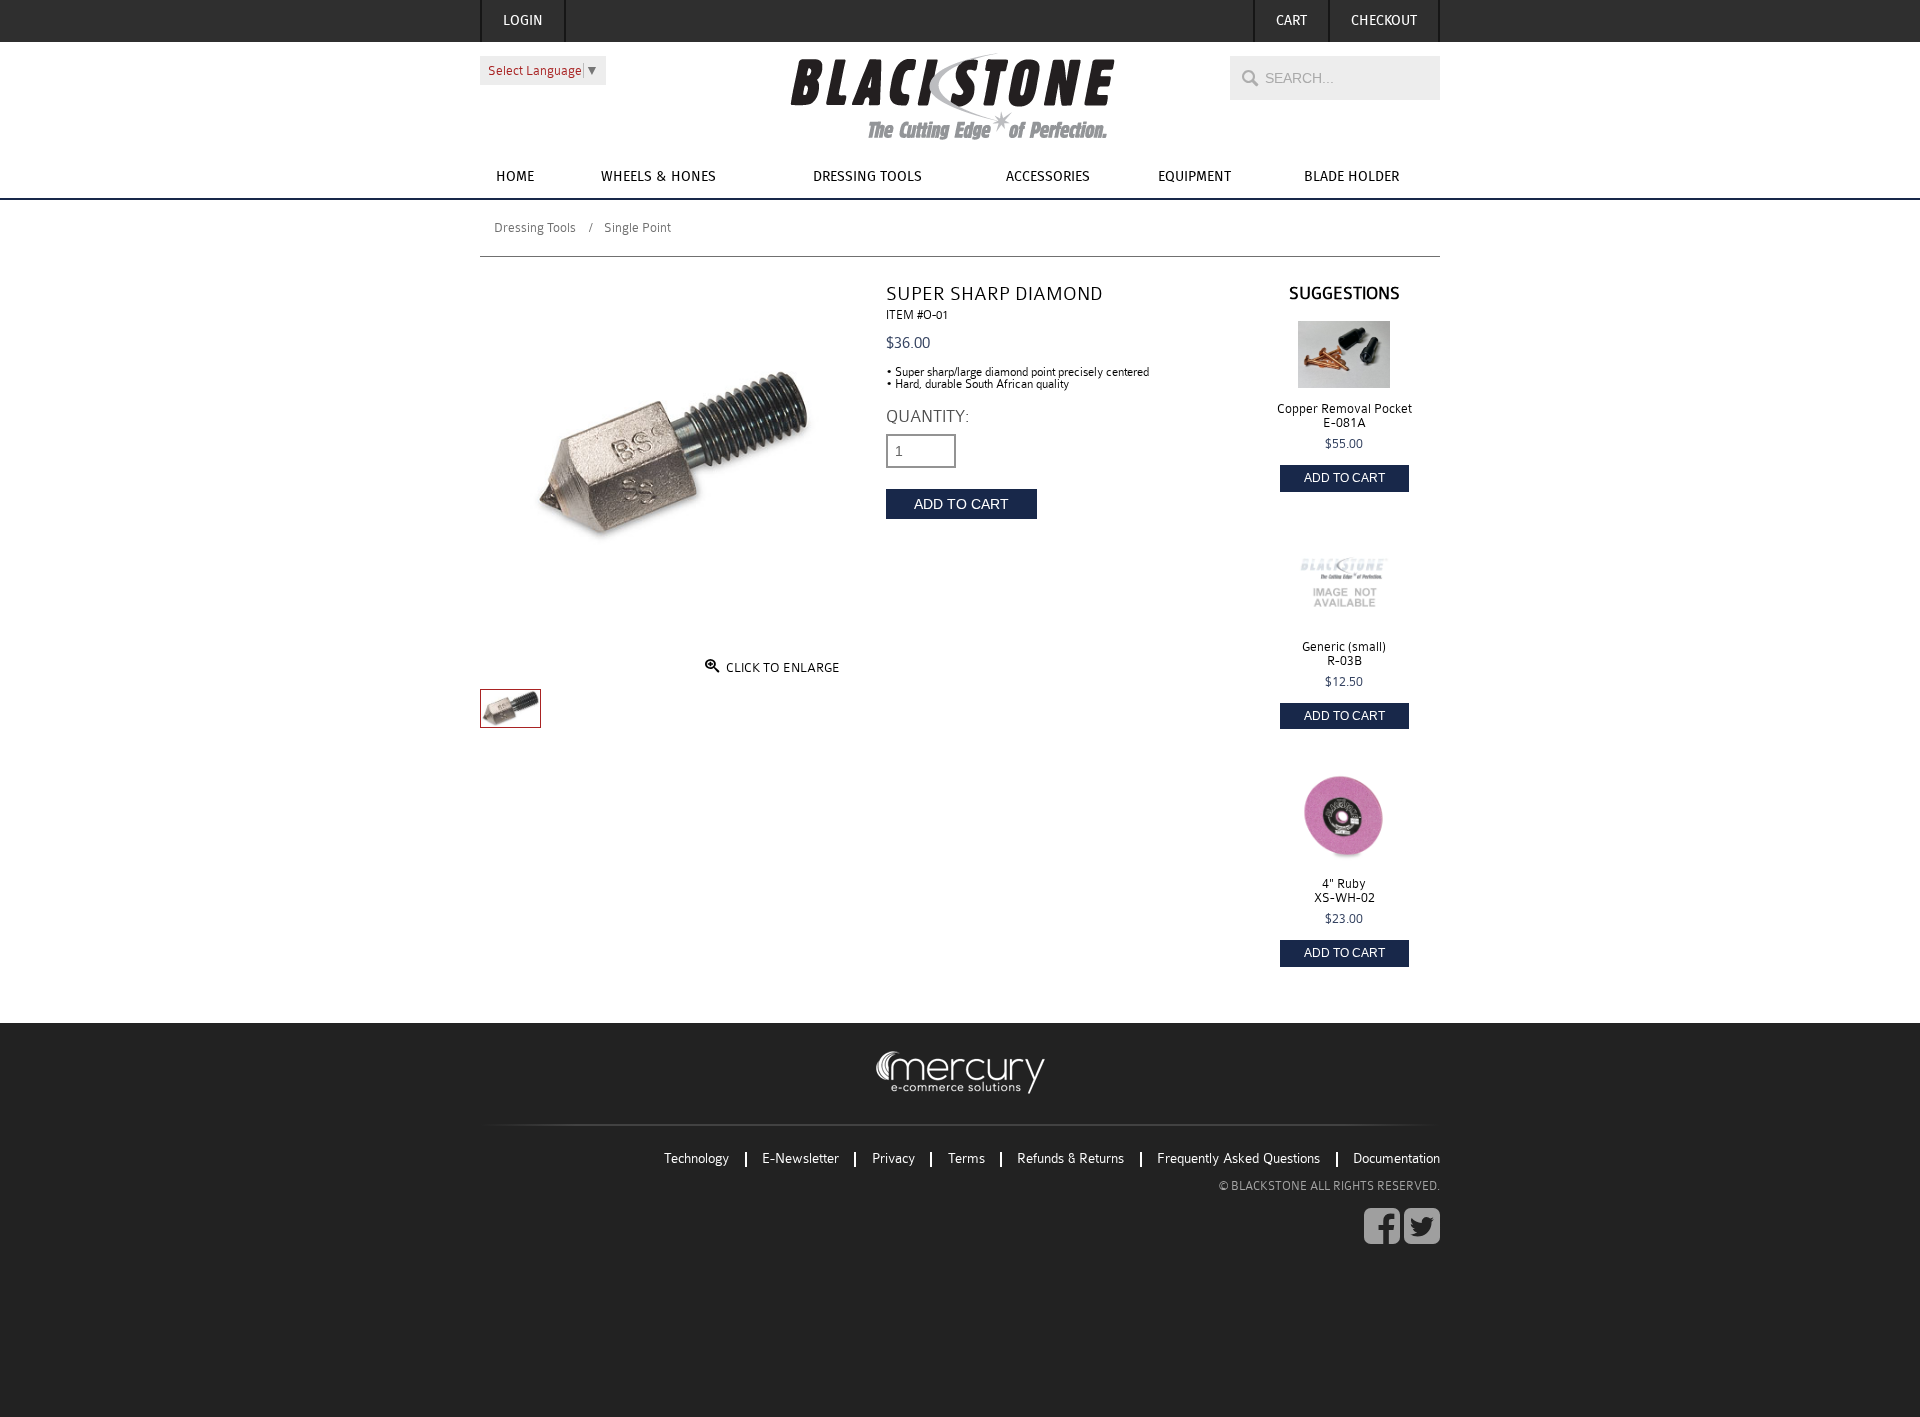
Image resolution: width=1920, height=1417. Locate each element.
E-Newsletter (800, 1159)
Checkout (1384, 21)
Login (523, 21)
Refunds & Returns (1070, 1159)
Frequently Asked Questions (1238, 1159)
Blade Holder (1351, 177)
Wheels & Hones (658, 177)
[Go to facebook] (1382, 1227)
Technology (696, 1159)
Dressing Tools (867, 177)
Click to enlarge (781, 667)
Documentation (1396, 1159)
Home (515, 177)
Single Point (637, 227)
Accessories (1048, 177)
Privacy (893, 1159)
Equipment (1194, 177)
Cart (1291, 21)
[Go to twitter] (1422, 1227)
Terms (966, 1159)
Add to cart (961, 504)
